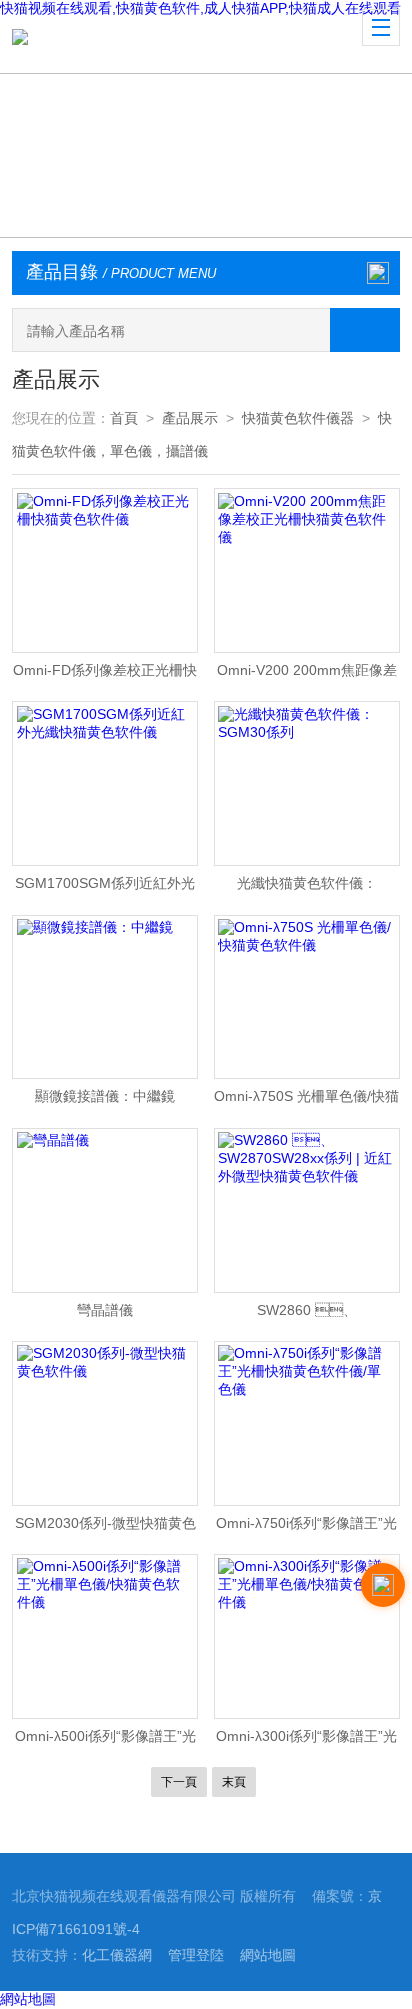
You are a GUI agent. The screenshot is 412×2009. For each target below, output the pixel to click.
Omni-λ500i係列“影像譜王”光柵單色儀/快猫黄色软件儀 (105, 1741)
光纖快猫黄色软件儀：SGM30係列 (307, 888)
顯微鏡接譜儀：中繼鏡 (105, 1096)
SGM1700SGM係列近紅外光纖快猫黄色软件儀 (105, 888)
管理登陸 (196, 1955)
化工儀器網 (117, 1955)
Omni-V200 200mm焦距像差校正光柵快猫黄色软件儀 (307, 675)
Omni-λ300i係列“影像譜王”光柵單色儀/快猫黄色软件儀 (306, 1741)
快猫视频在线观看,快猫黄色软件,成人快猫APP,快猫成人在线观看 (200, 8)
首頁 (124, 418)
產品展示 (190, 418)
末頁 (234, 1782)
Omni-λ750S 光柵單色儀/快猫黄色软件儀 (306, 1101)
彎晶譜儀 (105, 1310)
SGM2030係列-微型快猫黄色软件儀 (105, 1528)
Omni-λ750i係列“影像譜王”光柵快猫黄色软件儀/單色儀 (306, 1528)
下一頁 (179, 1782)
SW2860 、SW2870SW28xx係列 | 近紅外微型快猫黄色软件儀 (307, 1315)
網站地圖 (268, 1955)
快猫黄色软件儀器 (298, 418)
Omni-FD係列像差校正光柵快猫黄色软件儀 (105, 675)
